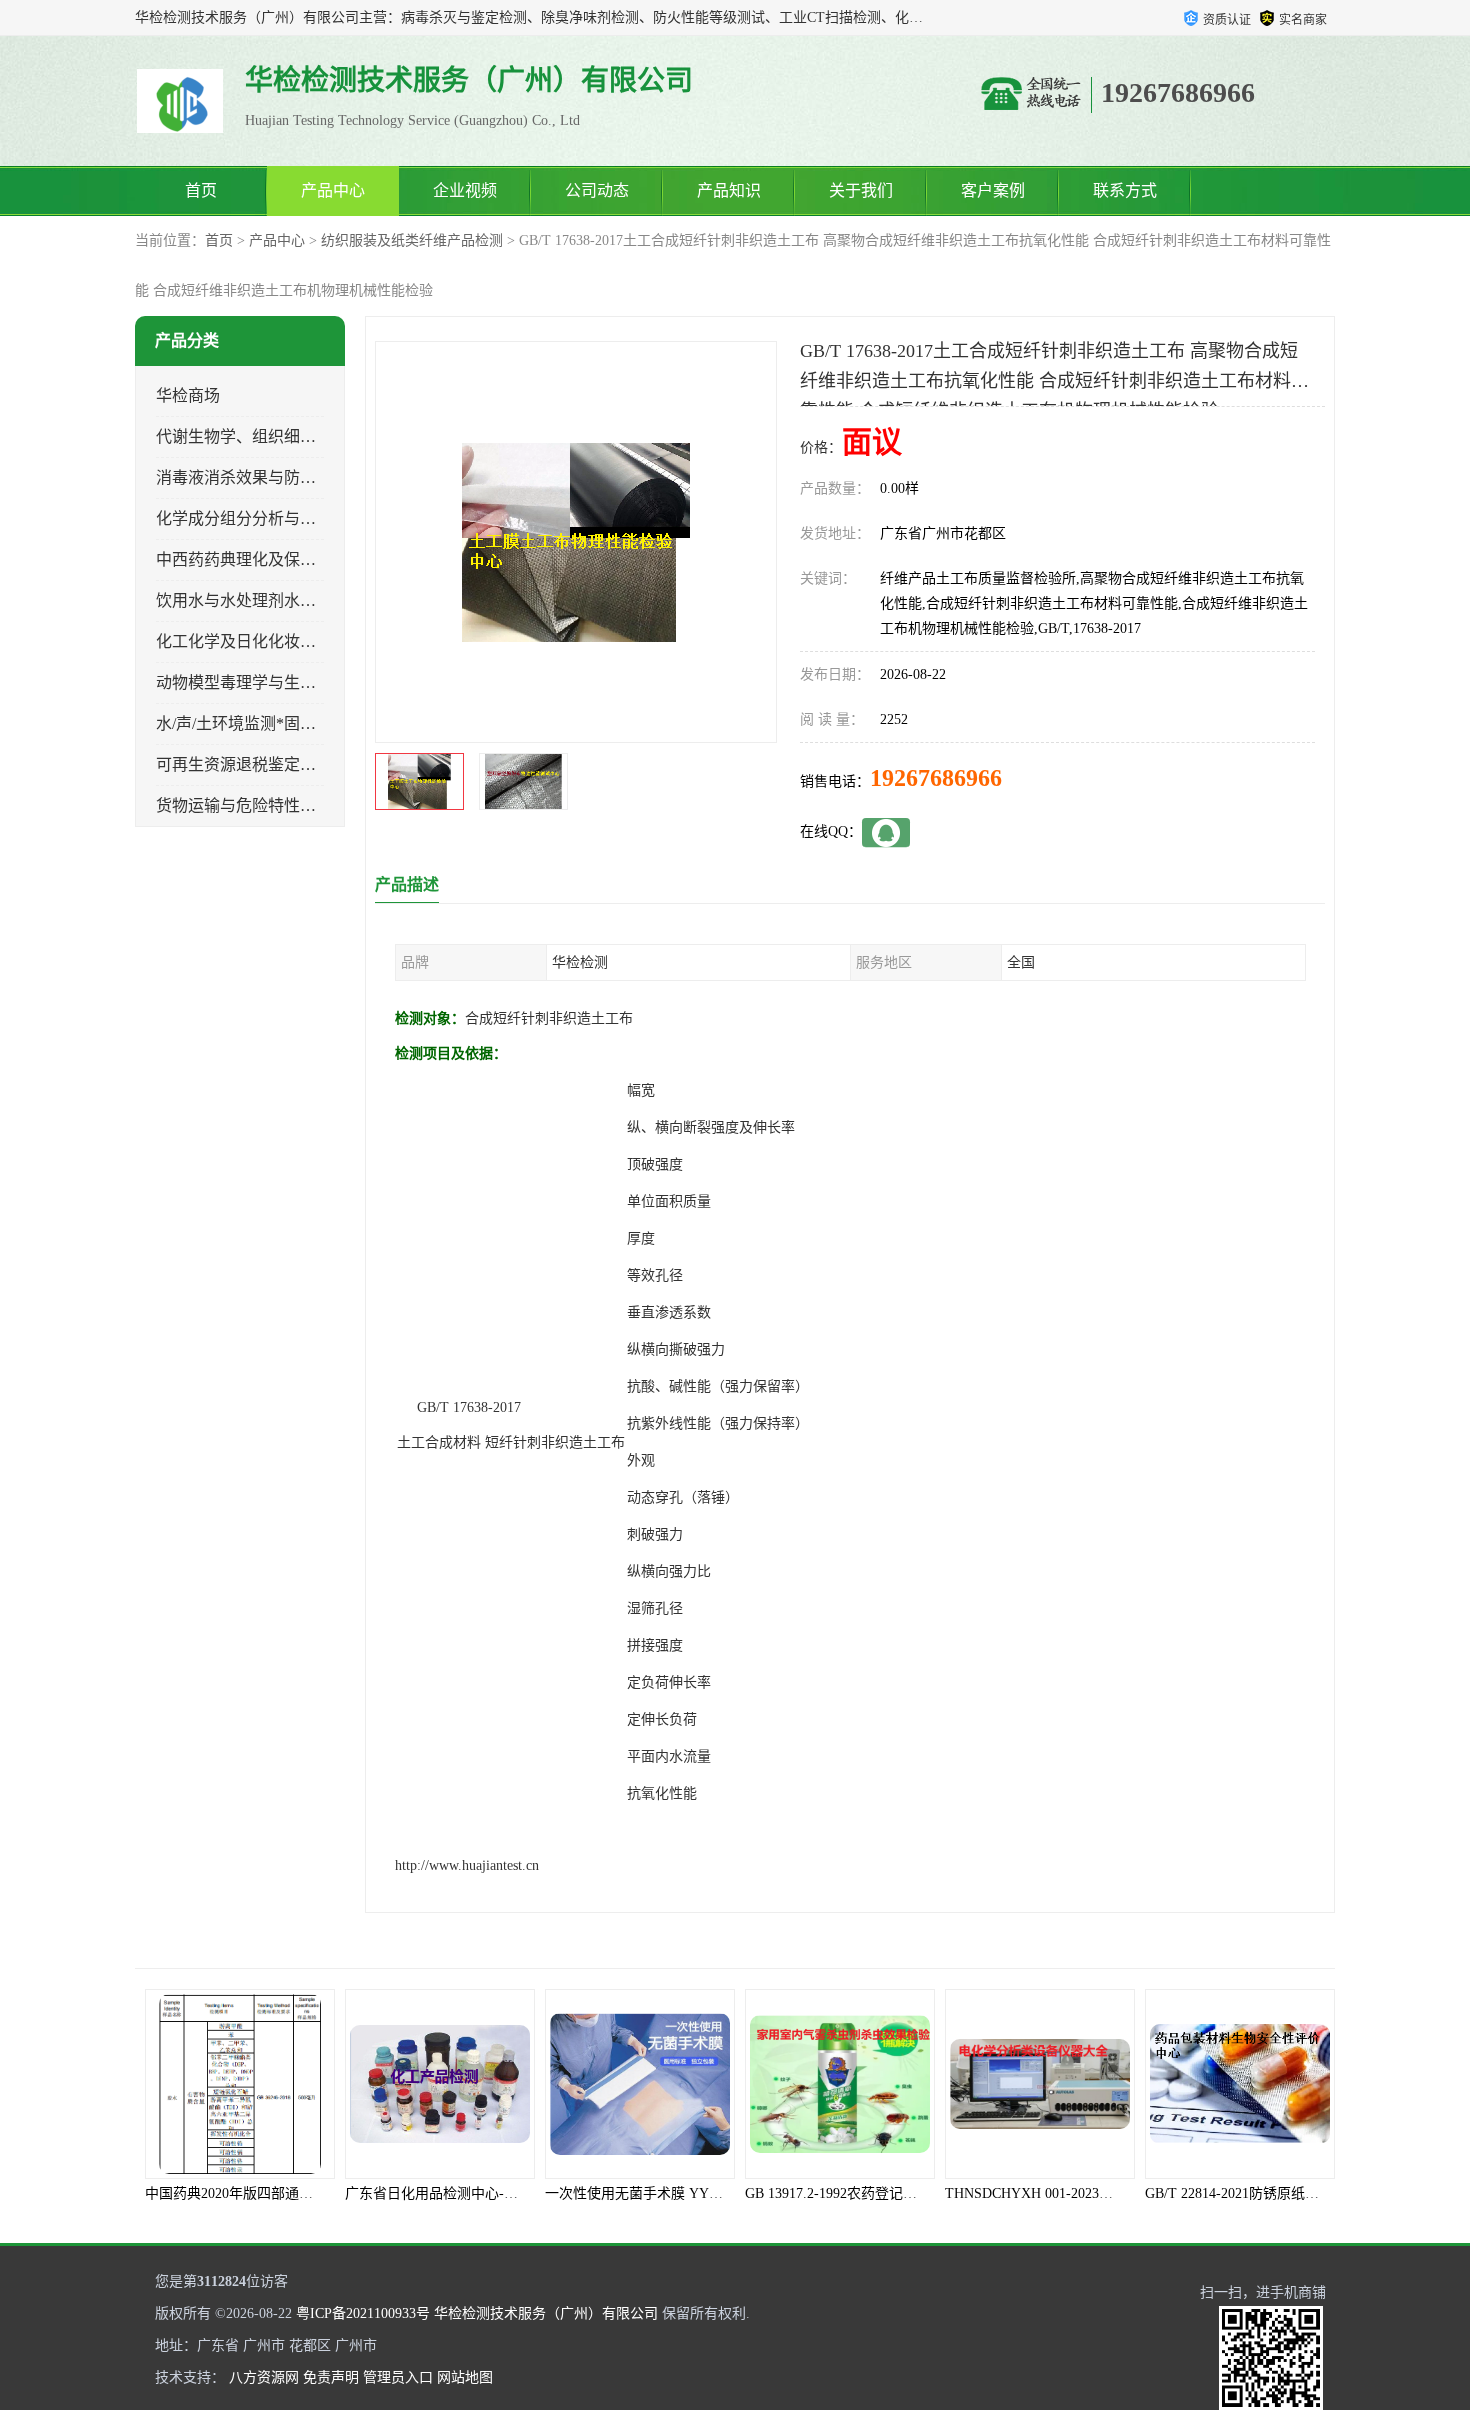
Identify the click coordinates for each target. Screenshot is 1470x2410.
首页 (201, 190)
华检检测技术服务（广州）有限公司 (546, 2313)
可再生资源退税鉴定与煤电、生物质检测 (300, 764)
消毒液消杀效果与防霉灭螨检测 (268, 477)
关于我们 (861, 190)
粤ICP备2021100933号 (363, 2313)
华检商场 (188, 395)
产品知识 (729, 190)
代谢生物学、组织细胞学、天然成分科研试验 (316, 436)
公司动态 (597, 190)
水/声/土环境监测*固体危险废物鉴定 (284, 723)
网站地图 (465, 2377)
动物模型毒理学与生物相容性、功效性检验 (308, 682)
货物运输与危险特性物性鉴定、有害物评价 (308, 805)
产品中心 (333, 190)
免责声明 (331, 2377)
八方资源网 (264, 2377)
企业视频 (465, 190)
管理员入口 (398, 2377)
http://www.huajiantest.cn (467, 1865)
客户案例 (993, 190)
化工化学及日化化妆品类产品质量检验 (292, 641)
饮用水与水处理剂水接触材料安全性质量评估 (316, 600)
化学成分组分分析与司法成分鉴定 (276, 518)
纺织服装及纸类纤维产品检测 (412, 240)
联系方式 (1125, 190)
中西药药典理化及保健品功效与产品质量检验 (316, 559)
